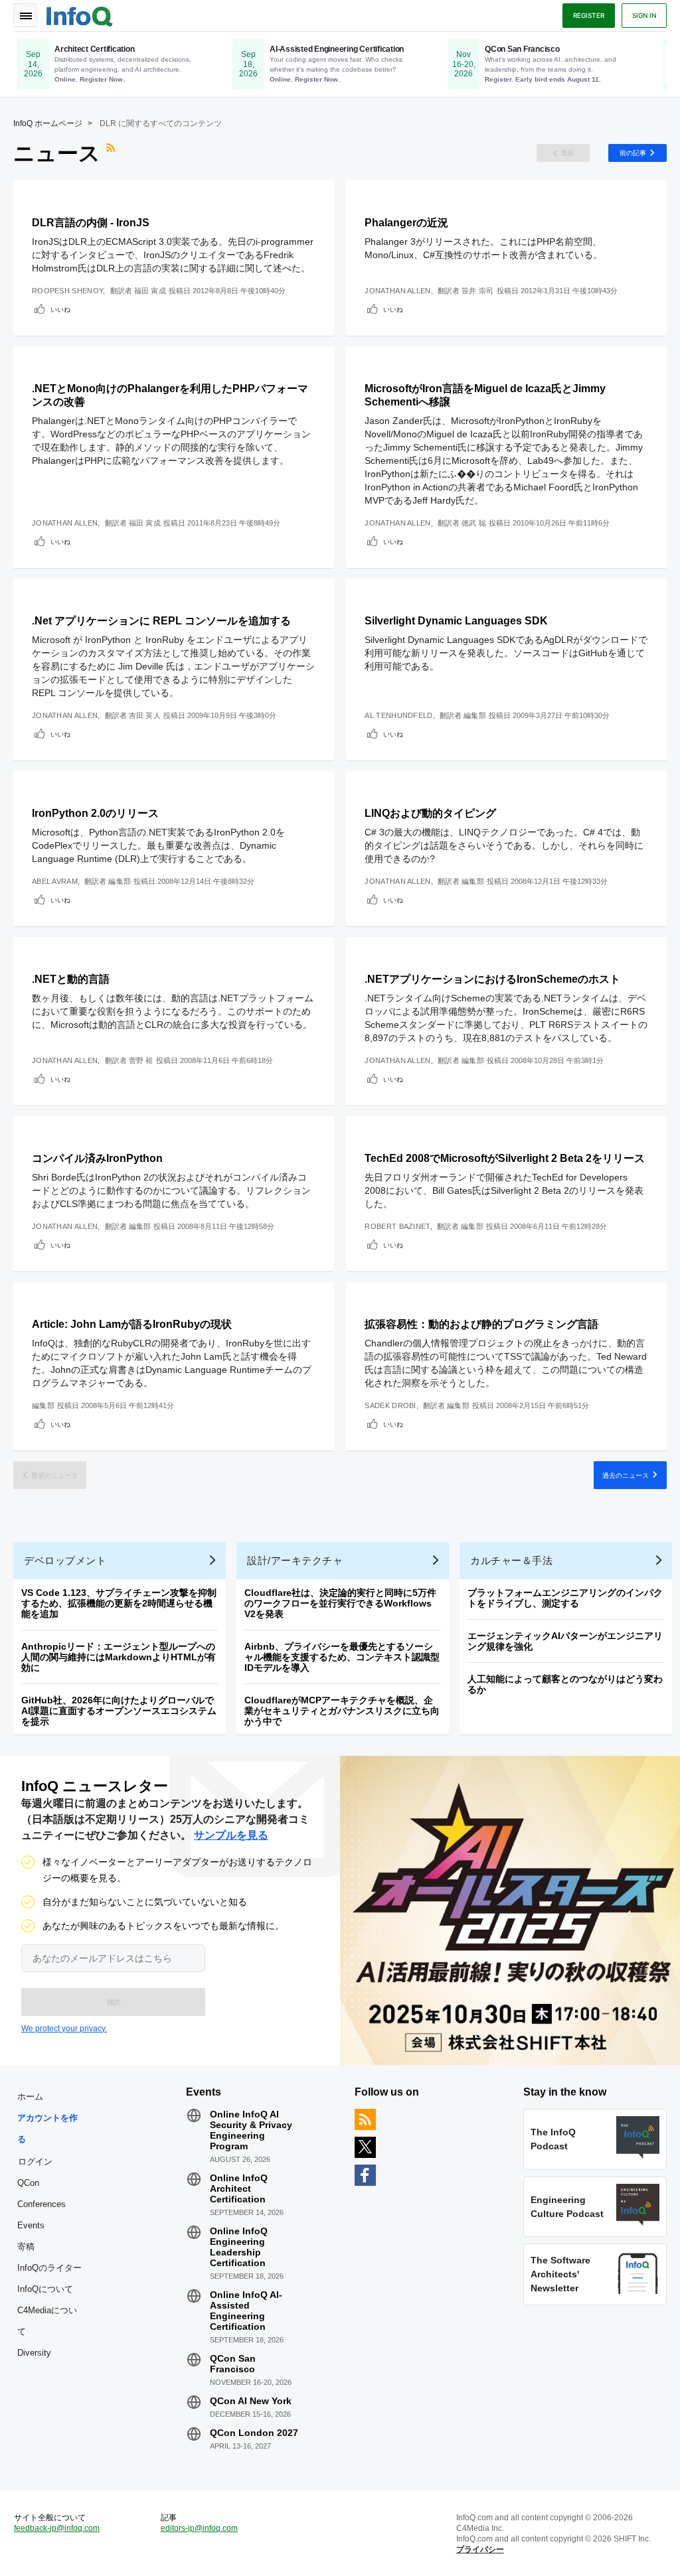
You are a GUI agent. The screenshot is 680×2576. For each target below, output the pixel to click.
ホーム (30, 2097)
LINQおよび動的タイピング (430, 813)
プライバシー (480, 2549)
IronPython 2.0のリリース (95, 813)
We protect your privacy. (64, 2029)
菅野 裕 (141, 1060)
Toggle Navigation (25, 15)
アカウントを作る (47, 2128)
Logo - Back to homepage (80, 15)
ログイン (35, 2161)
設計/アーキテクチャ (295, 1560)
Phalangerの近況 (406, 223)
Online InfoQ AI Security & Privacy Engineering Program (251, 2130)
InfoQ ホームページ (48, 123)
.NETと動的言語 (71, 979)
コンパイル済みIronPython (97, 1158)
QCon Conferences (42, 2193)
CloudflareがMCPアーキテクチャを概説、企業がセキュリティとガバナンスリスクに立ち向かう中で (342, 1711)
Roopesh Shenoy (67, 291)
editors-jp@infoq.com (199, 2528)
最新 (568, 153)
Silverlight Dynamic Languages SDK (456, 621)
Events (31, 2225)
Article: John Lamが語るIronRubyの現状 (132, 1324)
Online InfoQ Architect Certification (239, 2188)
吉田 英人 (145, 715)
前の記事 (633, 153)
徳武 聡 (474, 523)
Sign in (644, 15)
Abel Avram (55, 881)
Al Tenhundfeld (398, 715)
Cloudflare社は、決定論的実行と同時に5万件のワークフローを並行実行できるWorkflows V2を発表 (340, 1603)
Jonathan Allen (397, 291)
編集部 (475, 715)
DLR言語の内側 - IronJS (91, 223)
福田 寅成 (150, 291)
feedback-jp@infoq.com (57, 2528)
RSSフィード (112, 153)
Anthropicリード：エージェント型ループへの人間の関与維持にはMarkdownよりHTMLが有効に (119, 1657)
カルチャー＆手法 (511, 1560)
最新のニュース (54, 1475)
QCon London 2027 (254, 2433)
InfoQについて (45, 2289)
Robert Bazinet (397, 1226)
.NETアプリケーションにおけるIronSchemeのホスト (492, 979)
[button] (113, 2002)
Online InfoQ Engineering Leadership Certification (239, 2247)
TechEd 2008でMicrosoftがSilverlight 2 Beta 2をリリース (505, 1158)
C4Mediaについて (47, 2321)
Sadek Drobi (390, 1405)
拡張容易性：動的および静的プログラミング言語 (481, 1324)
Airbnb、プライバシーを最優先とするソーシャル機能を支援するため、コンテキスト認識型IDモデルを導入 (342, 1657)
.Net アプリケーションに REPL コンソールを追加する (161, 621)
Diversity (34, 2353)
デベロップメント (65, 1560)
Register (589, 15)
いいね (60, 309)
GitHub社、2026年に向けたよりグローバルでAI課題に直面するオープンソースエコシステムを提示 (119, 1711)
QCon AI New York (251, 2401)
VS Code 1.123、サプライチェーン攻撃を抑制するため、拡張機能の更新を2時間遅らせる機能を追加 (119, 1603)
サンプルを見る (231, 1835)
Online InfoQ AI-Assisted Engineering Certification (246, 2311)
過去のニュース (626, 1475)
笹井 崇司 (478, 291)
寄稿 (26, 2247)
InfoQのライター (49, 2268)
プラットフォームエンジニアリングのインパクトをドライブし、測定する (565, 1598)
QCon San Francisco (233, 2364)
